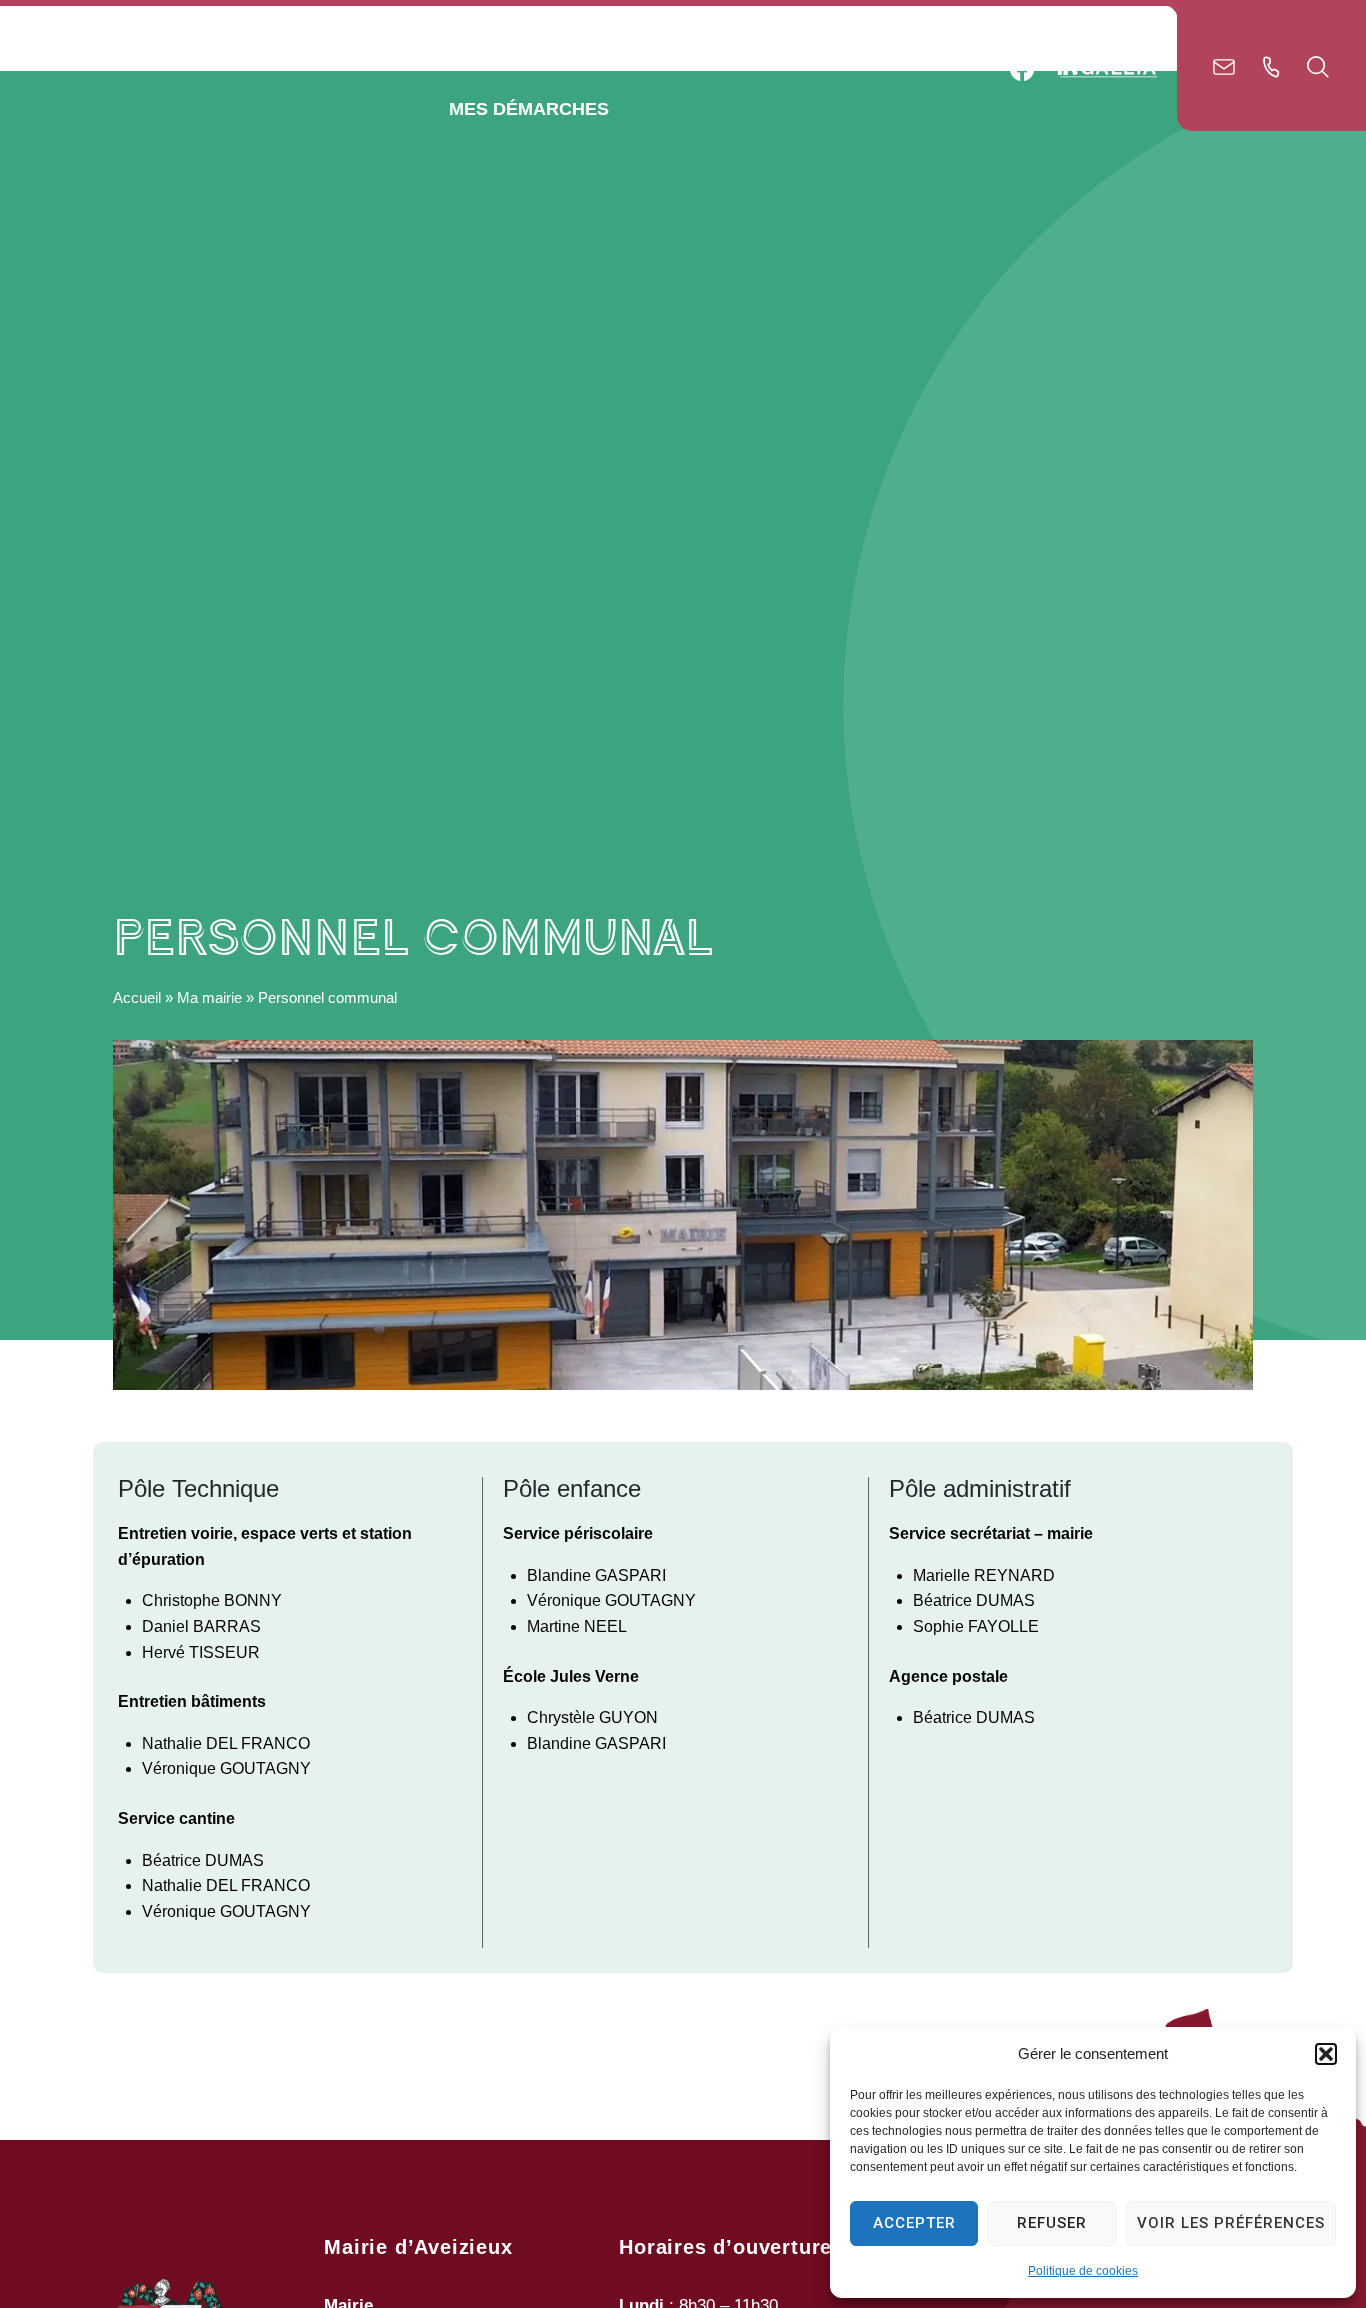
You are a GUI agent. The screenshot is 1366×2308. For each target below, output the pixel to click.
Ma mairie (209, 997)
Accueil (137, 997)
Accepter (914, 2223)
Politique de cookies (1083, 2271)
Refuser (1052, 2223)
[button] (1326, 2054)
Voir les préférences (1231, 2223)
